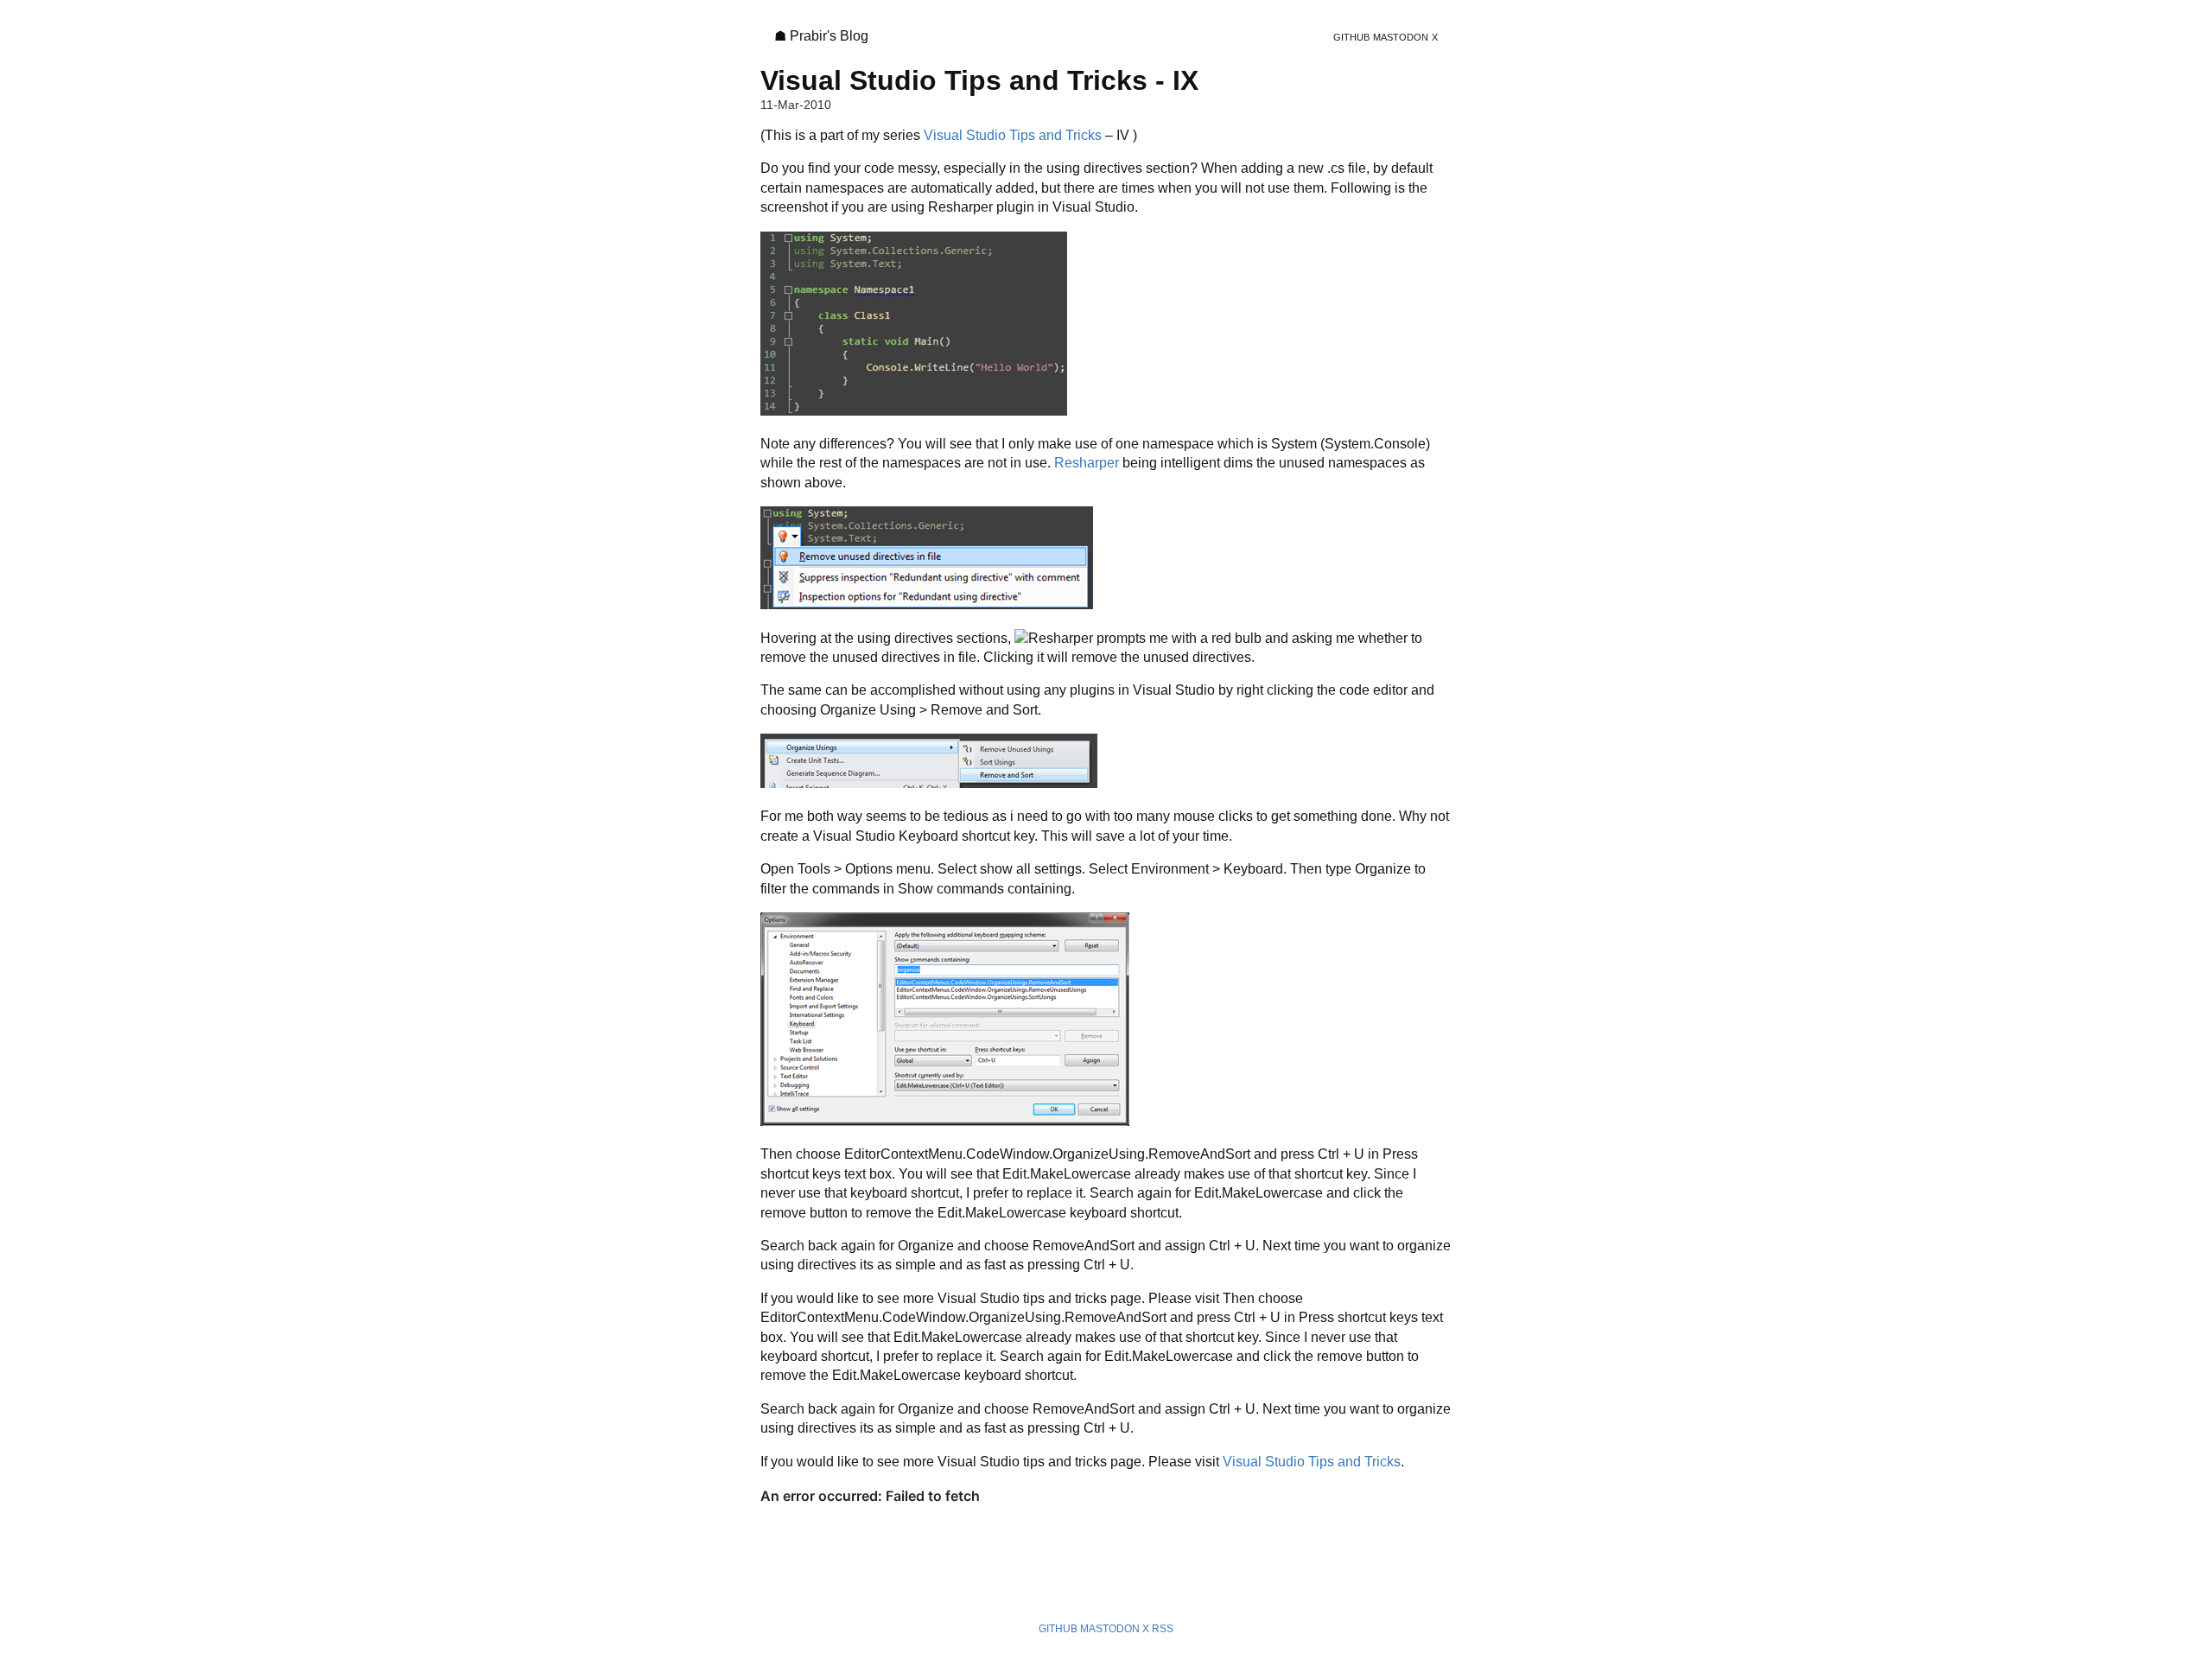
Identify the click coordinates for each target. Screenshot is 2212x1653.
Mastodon (1401, 37)
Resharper (1087, 463)
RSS (1163, 1629)
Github (1351, 37)
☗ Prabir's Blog (821, 36)
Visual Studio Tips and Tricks (1013, 135)
